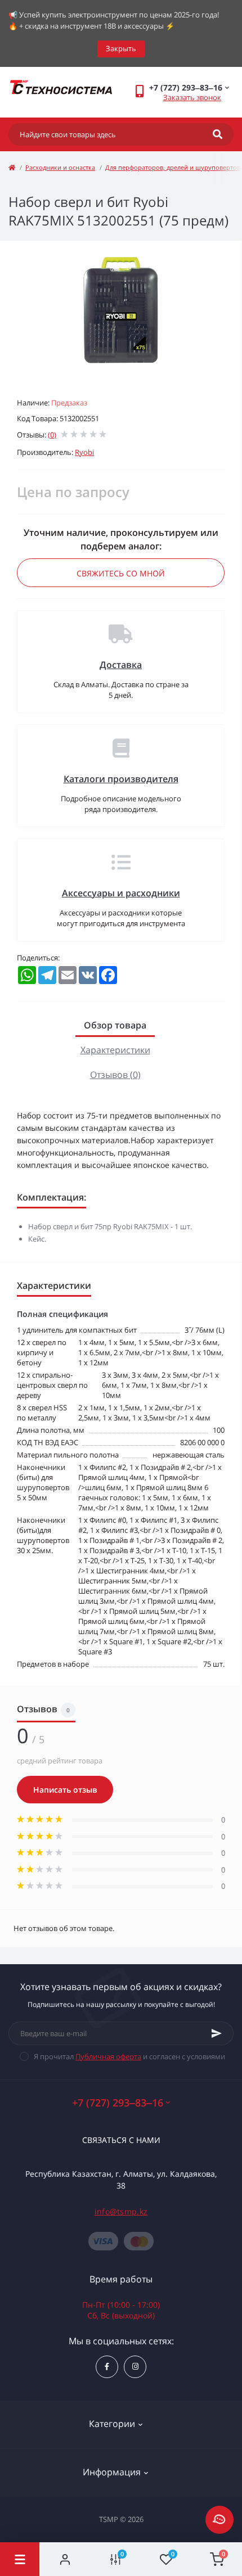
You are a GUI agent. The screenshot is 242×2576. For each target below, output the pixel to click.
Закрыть (121, 48)
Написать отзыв (65, 1790)
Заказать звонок (192, 97)
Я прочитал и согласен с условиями (129, 2056)
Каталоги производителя (121, 779)
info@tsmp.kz (121, 2211)
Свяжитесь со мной (121, 573)
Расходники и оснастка (60, 167)
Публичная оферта (108, 2056)
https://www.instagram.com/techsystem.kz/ (135, 2367)
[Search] (218, 134)
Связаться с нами (121, 2140)
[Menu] (20, 2559)
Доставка (121, 665)
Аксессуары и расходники (121, 893)
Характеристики (115, 1050)
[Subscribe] (217, 2033)
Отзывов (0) (115, 1075)
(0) (52, 435)
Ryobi (84, 452)
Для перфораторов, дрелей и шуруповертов (173, 167)
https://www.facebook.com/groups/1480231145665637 (107, 2367)
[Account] (65, 2559)
